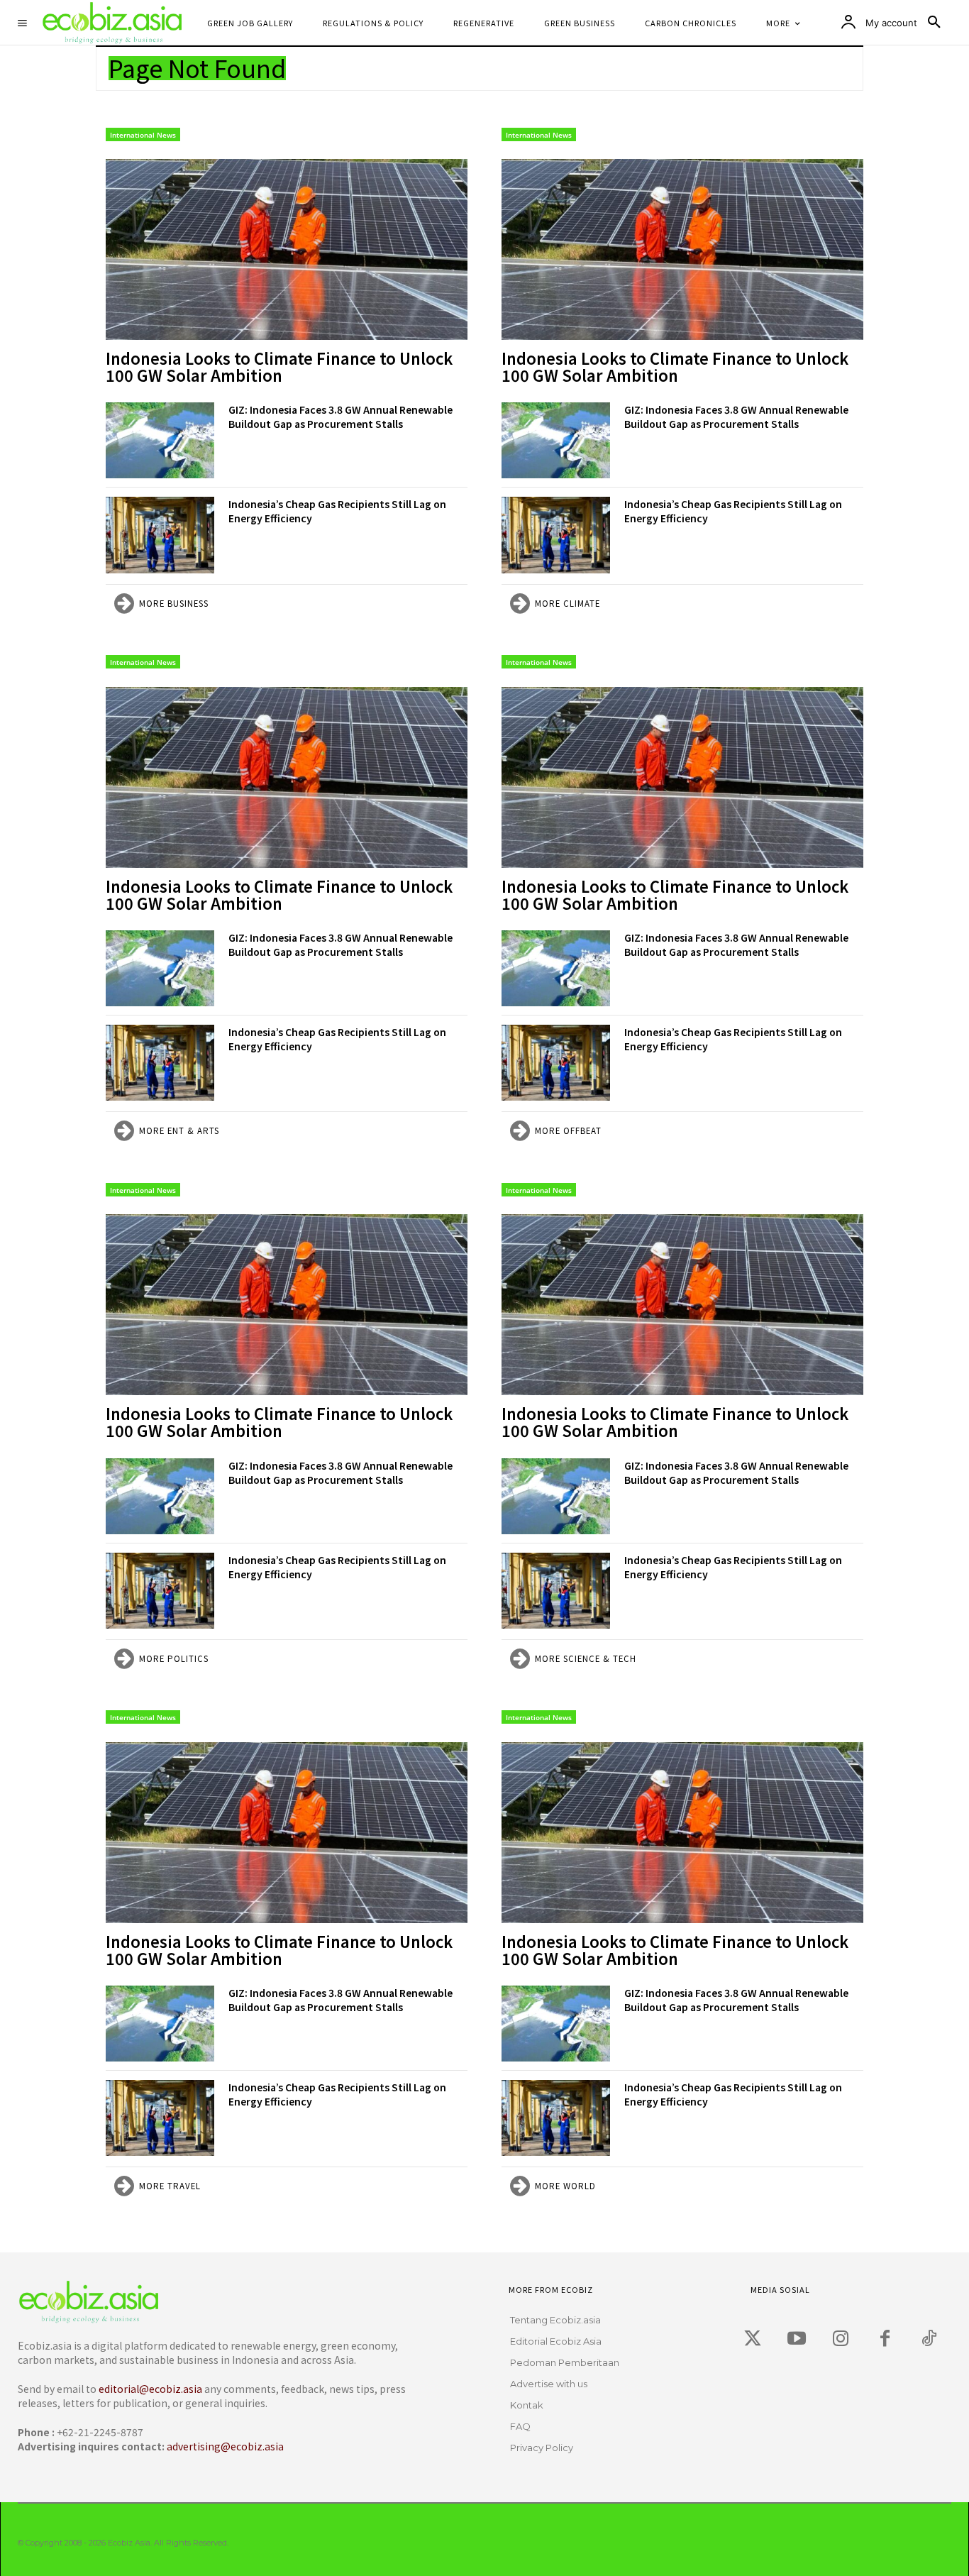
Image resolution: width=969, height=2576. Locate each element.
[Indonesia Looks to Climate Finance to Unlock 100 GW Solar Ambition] (287, 249)
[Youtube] (797, 2339)
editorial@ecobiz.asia (150, 2389)
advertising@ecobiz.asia (225, 2446)
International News (143, 135)
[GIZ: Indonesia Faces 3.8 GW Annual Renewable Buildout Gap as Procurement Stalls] (160, 440)
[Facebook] (885, 2339)
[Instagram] (841, 2339)
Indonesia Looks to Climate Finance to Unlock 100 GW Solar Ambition (279, 366)
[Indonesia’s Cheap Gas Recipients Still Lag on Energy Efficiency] (160, 535)
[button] (934, 23)
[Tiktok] (929, 2339)
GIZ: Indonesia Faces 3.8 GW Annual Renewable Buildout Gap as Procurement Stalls (340, 417)
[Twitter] (753, 2339)
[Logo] (205, 2302)
